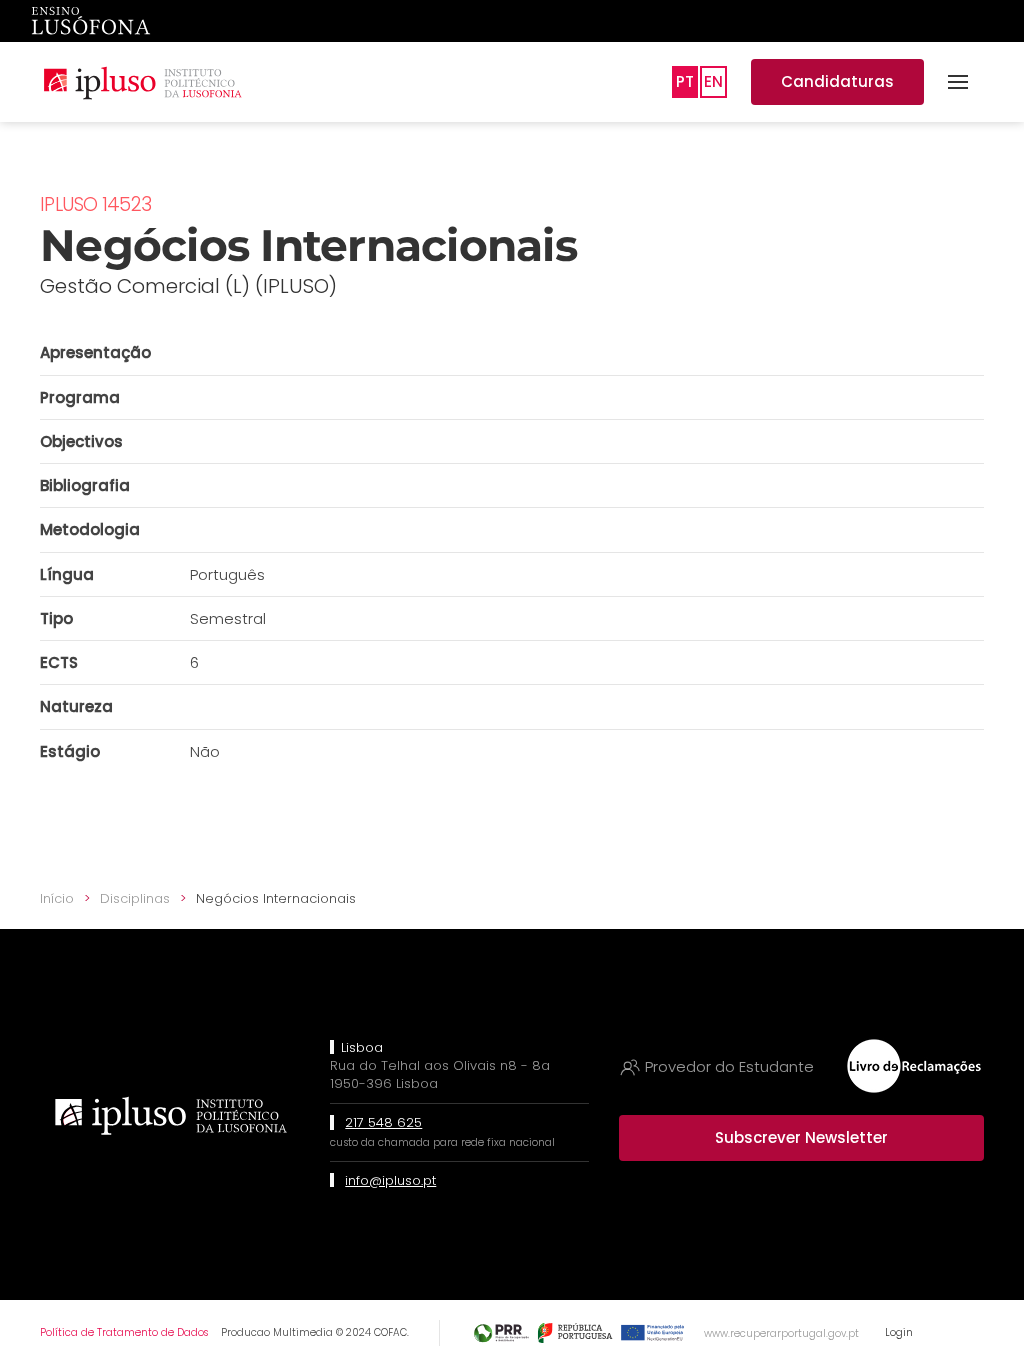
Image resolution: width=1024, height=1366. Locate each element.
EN (713, 81)
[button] (958, 82)
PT (685, 81)
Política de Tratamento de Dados (124, 1332)
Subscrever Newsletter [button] (801, 1137)
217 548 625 (383, 1122)
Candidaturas (837, 81)
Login (899, 1332)
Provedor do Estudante (729, 1066)
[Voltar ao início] (142, 82)
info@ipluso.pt (390, 1180)
